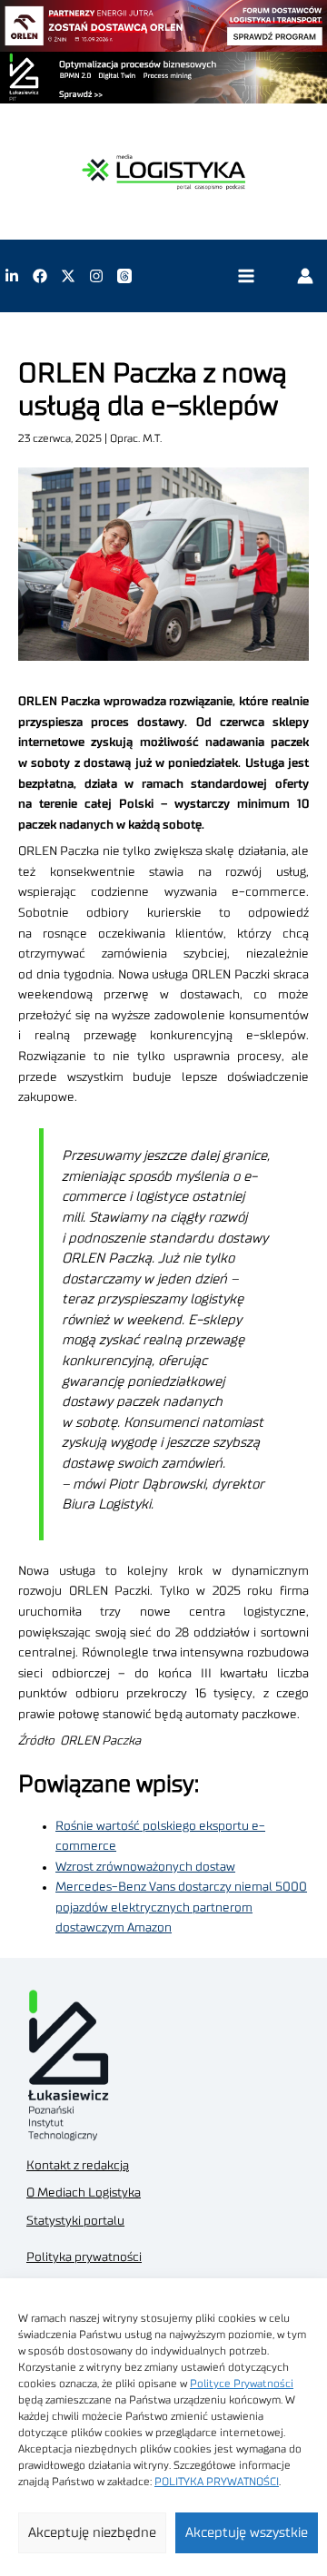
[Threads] (124, 276)
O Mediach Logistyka (84, 2193)
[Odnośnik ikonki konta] (305, 276)
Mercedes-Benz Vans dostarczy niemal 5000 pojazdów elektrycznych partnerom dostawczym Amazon (181, 1907)
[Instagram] (96, 276)
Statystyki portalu (75, 2221)
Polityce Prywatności (242, 2384)
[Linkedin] (12, 276)
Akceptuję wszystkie (247, 2533)
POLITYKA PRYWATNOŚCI (217, 2482)
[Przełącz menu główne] (246, 276)
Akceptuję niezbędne (92, 2533)
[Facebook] (40, 276)
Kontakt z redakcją (78, 2166)
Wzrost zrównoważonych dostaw (145, 1867)
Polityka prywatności (84, 2257)
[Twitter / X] (68, 276)
